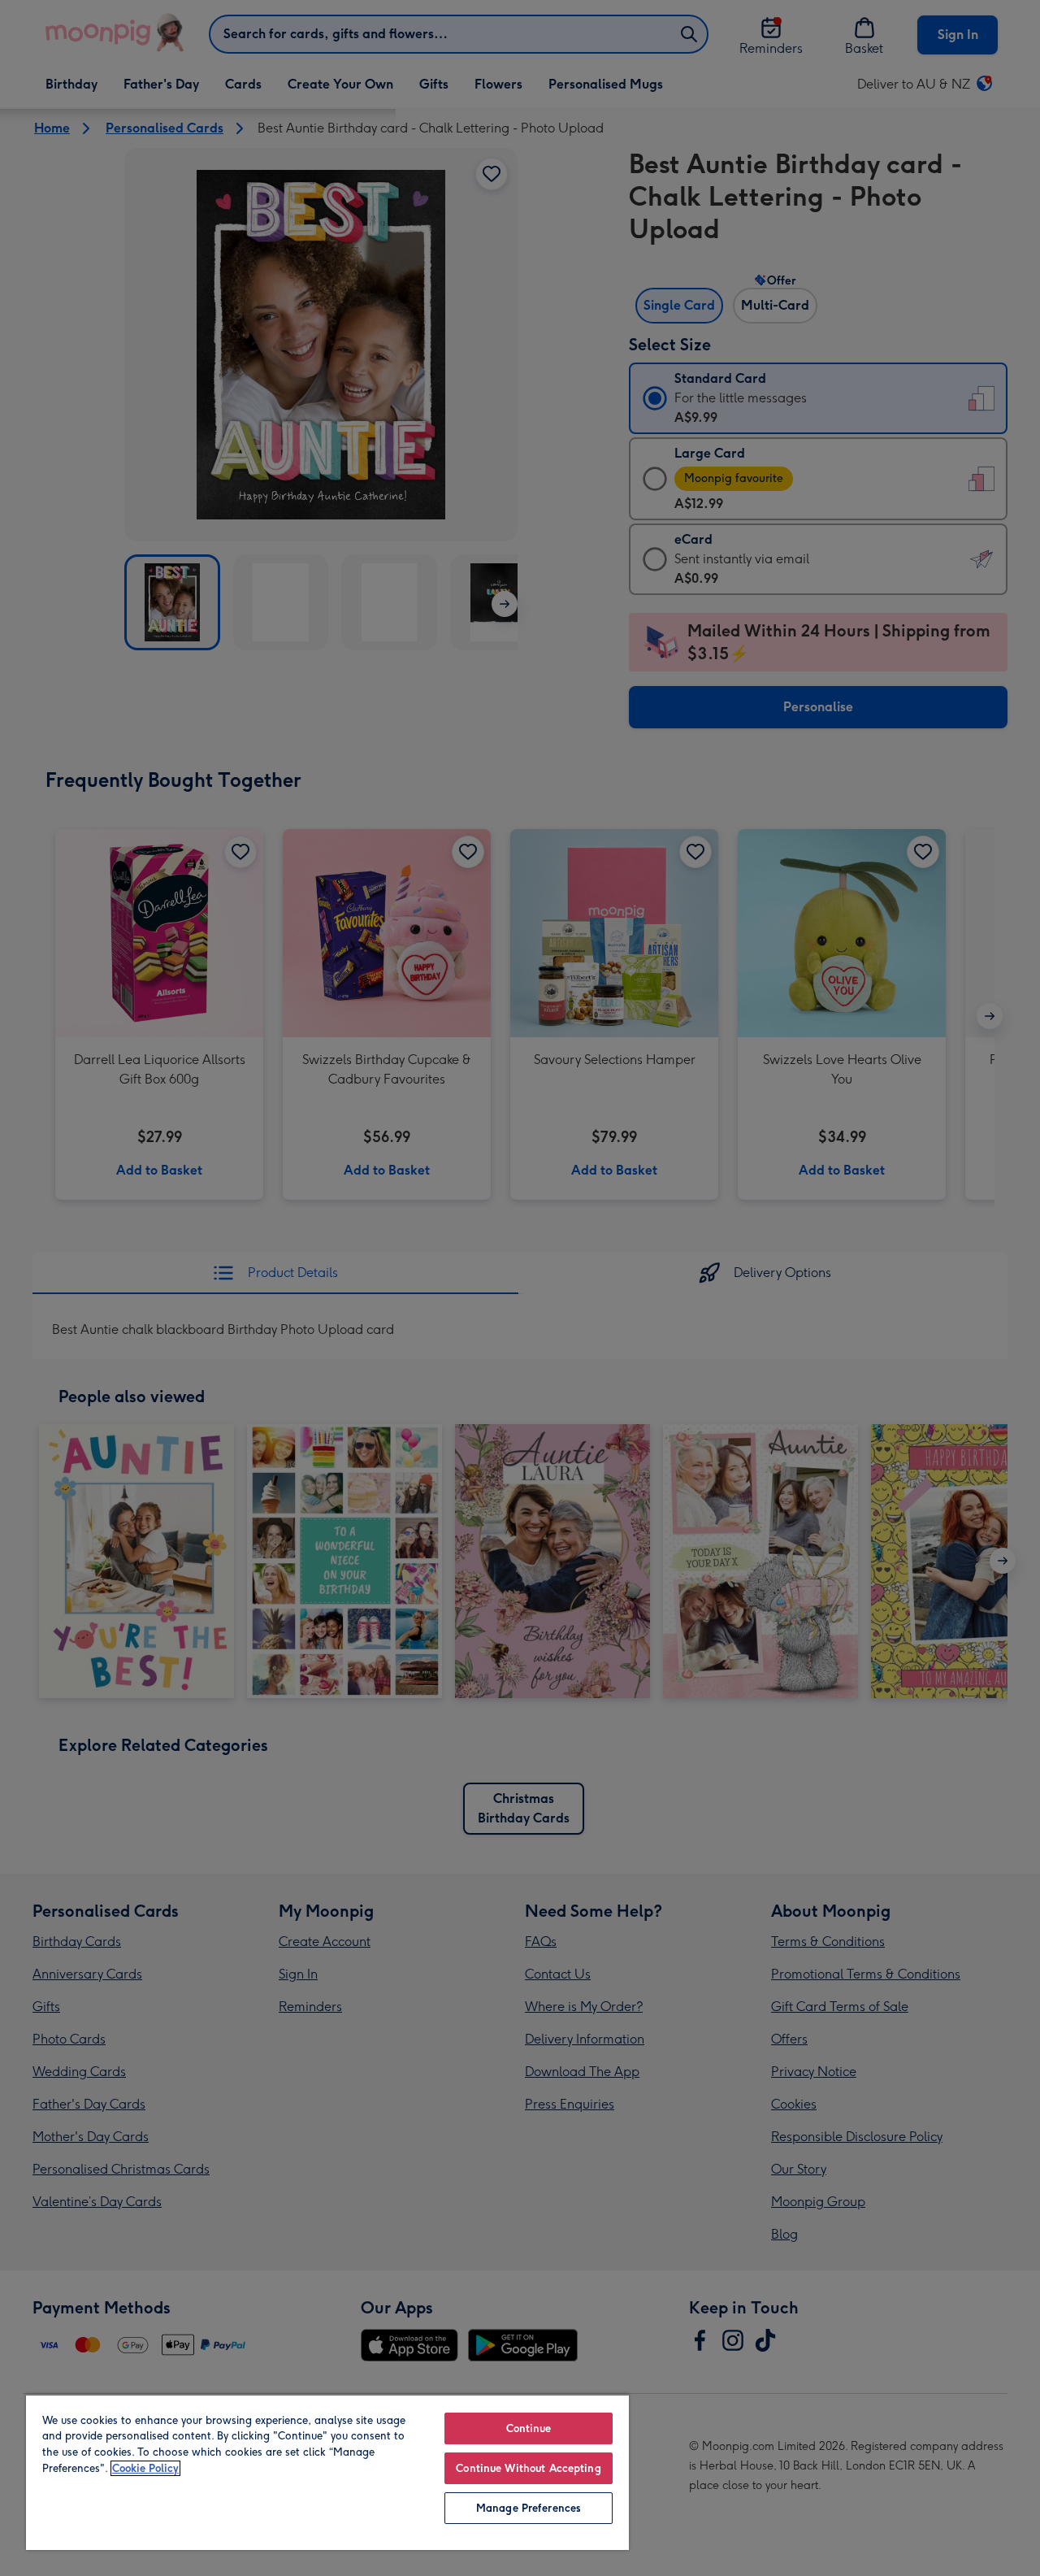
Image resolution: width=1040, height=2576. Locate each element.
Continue (529, 2428)
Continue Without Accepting (528, 2468)
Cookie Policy (145, 2468)
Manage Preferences (529, 2508)
